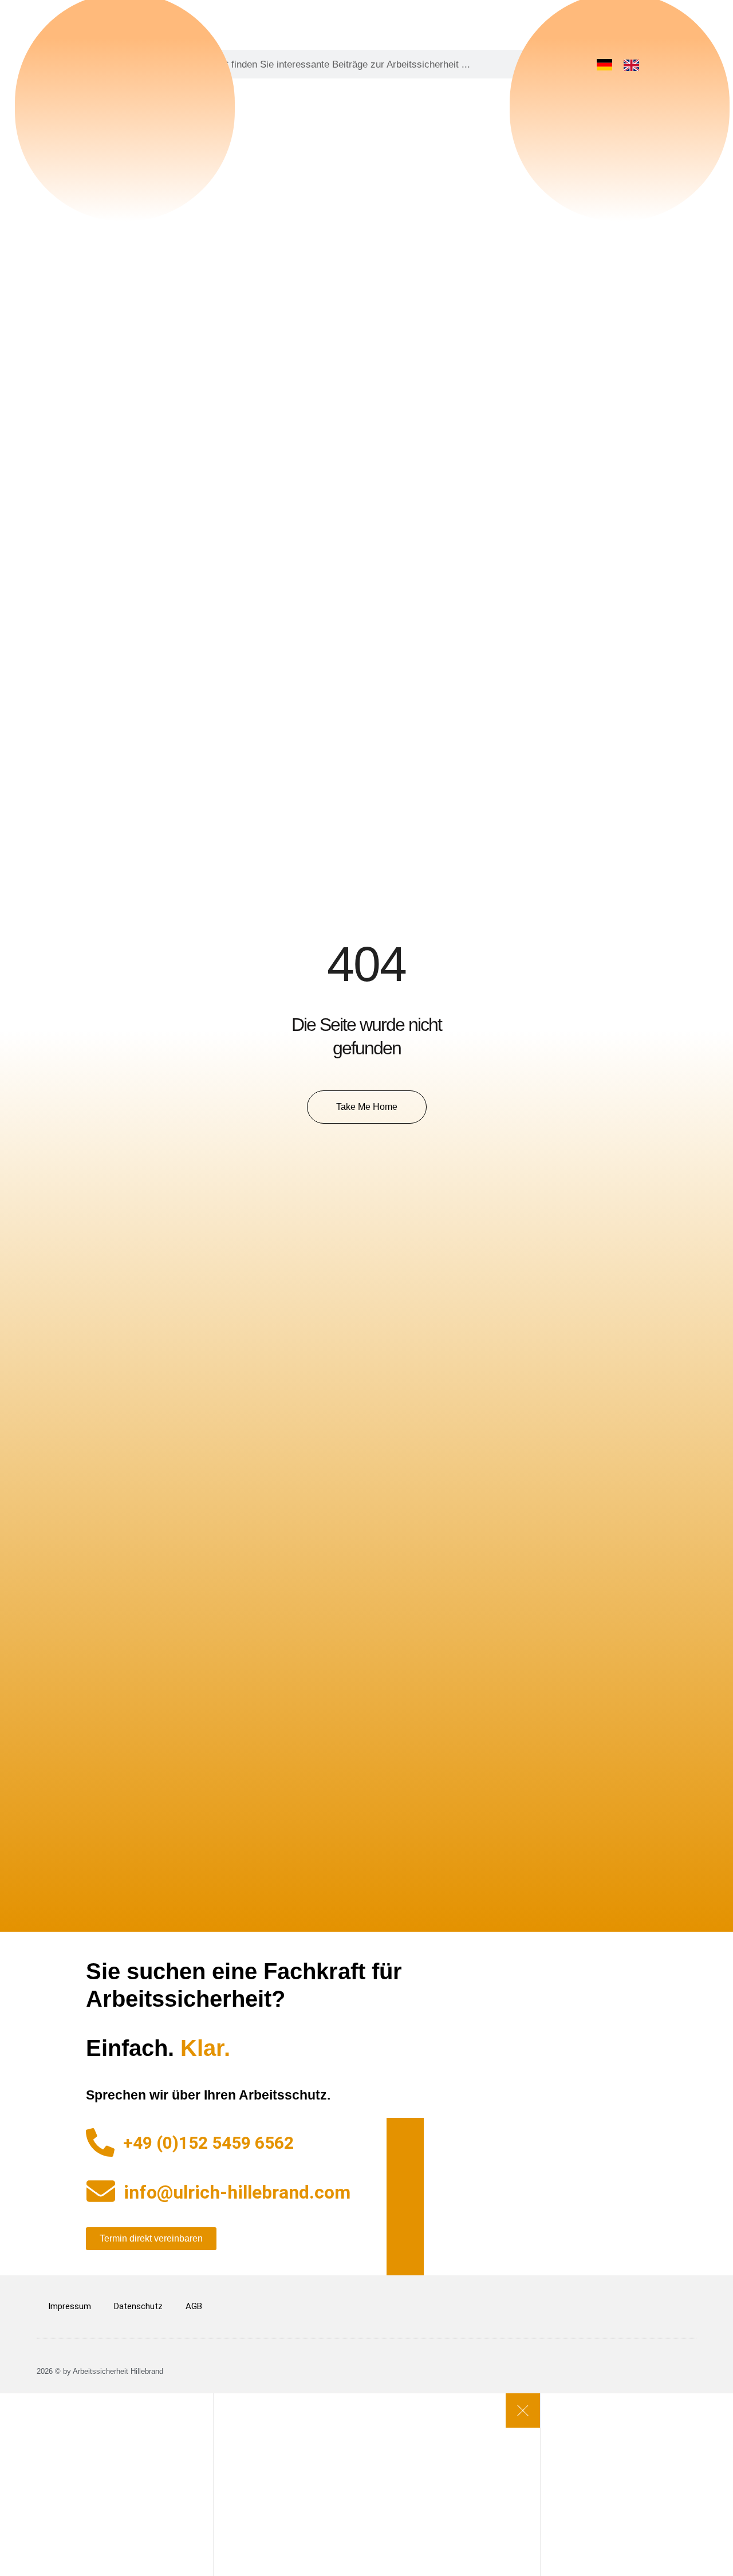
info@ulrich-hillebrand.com (237, 2192)
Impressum (70, 2306)
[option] (634, 65)
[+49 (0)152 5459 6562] (100, 2142)
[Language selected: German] (624, 64)
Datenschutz (138, 2306)
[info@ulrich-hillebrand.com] (101, 2191)
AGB (194, 2306)
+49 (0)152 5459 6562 (208, 2143)
